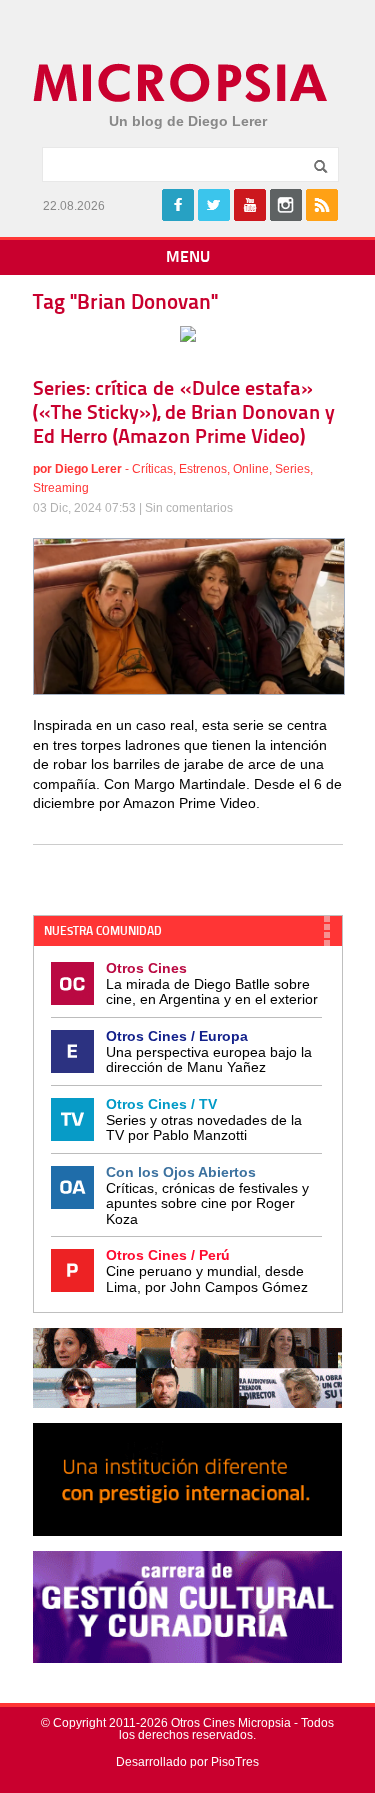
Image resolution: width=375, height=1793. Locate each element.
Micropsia (181, 83)
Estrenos (203, 469)
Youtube (250, 205)
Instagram (286, 205)
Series (292, 469)
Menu (188, 258)
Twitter (214, 205)
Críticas (152, 469)
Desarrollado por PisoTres (187, 1762)
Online (251, 469)
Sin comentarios (189, 508)
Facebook (178, 205)
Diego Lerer (88, 469)
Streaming (61, 488)
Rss (322, 205)
